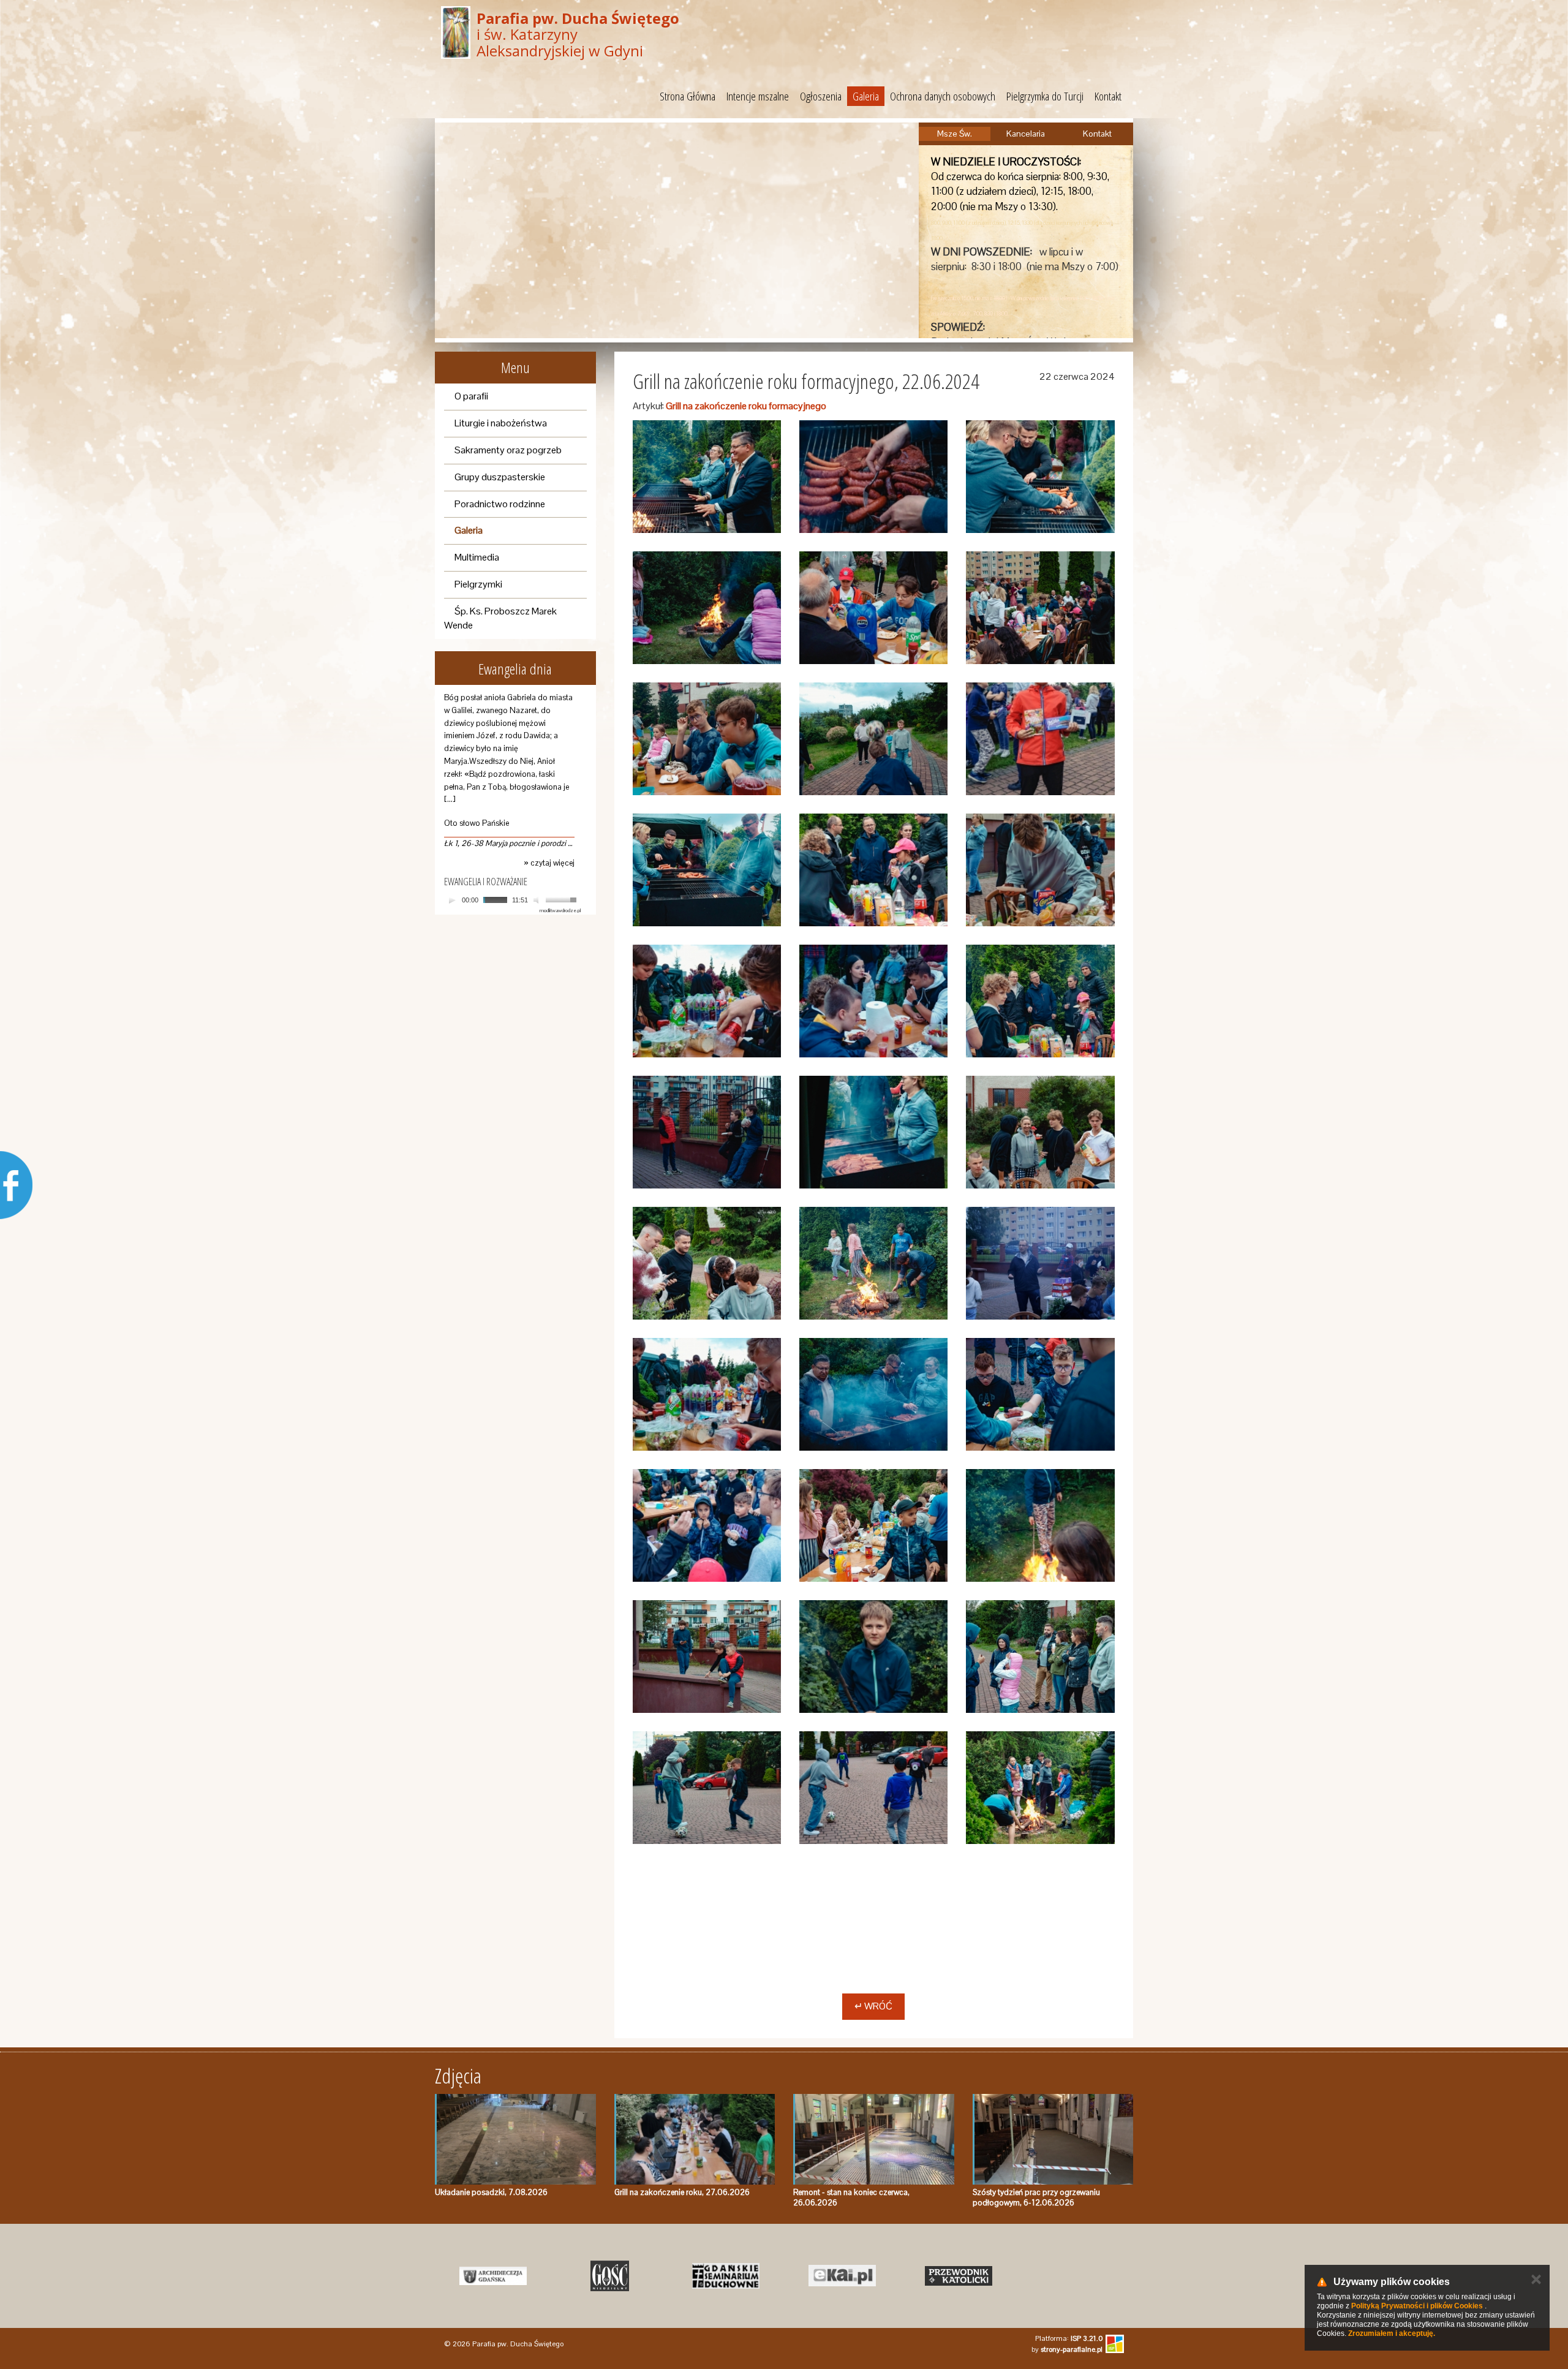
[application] (512, 900)
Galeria (866, 96)
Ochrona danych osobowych (943, 96)
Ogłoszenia (821, 96)
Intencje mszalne (758, 96)
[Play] (452, 900)
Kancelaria (1026, 134)
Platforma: (1069, 2338)
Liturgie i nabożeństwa (501, 423)
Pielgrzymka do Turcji (1045, 96)
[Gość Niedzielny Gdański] (609, 2276)
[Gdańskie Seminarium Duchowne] (726, 2276)
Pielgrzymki (478, 584)
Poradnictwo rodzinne (500, 504)
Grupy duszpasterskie (500, 477)
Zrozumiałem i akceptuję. (1392, 2333)
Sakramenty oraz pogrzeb (508, 450)
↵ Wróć (873, 2006)
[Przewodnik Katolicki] (959, 2276)
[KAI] (842, 2276)
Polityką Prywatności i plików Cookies (1417, 2306)
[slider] (563, 899)
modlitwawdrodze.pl (560, 910)
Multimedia (477, 557)
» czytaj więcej (549, 863)
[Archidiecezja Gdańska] (493, 2276)
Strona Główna (688, 96)
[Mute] (538, 900)
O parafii (471, 396)
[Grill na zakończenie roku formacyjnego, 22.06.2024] (707, 477)
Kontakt (1108, 96)
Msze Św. (955, 134)
